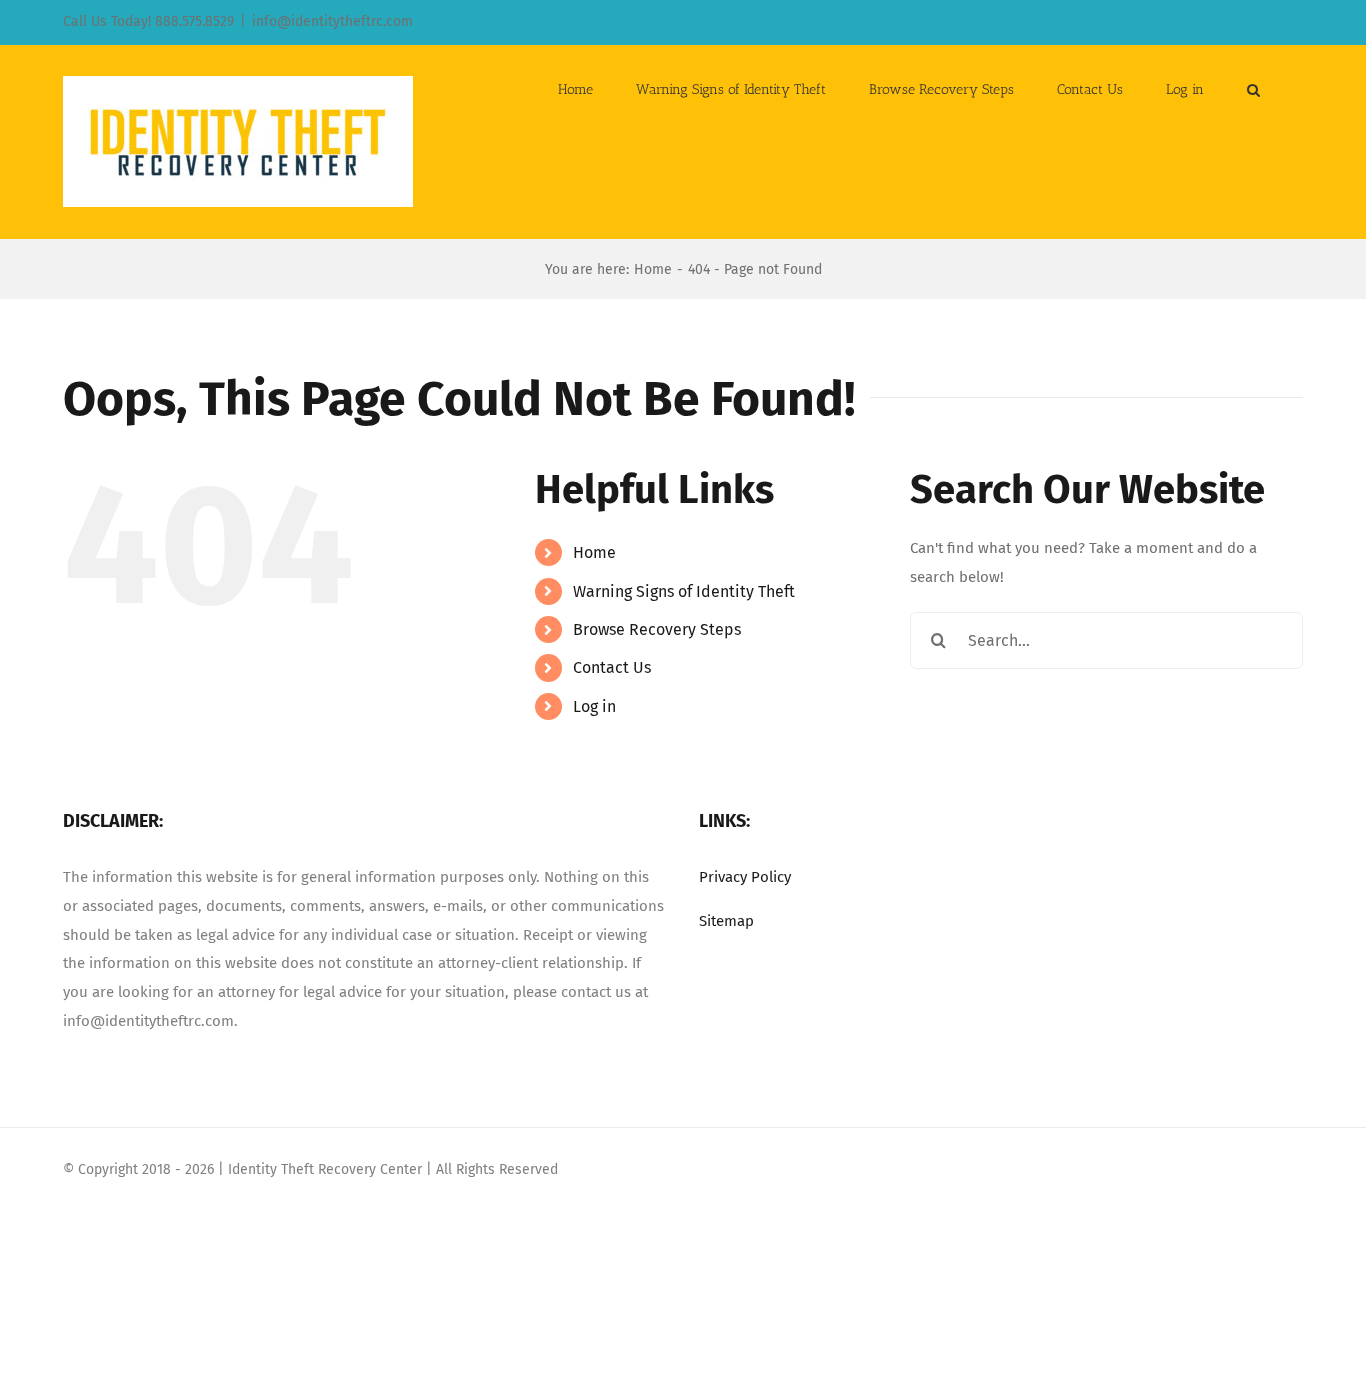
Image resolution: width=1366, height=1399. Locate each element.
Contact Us (612, 667)
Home (594, 552)
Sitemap (726, 921)
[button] (1253, 88)
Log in (594, 706)
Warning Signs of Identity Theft (684, 591)
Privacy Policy (745, 877)
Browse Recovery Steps (657, 629)
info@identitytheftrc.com (332, 21)
